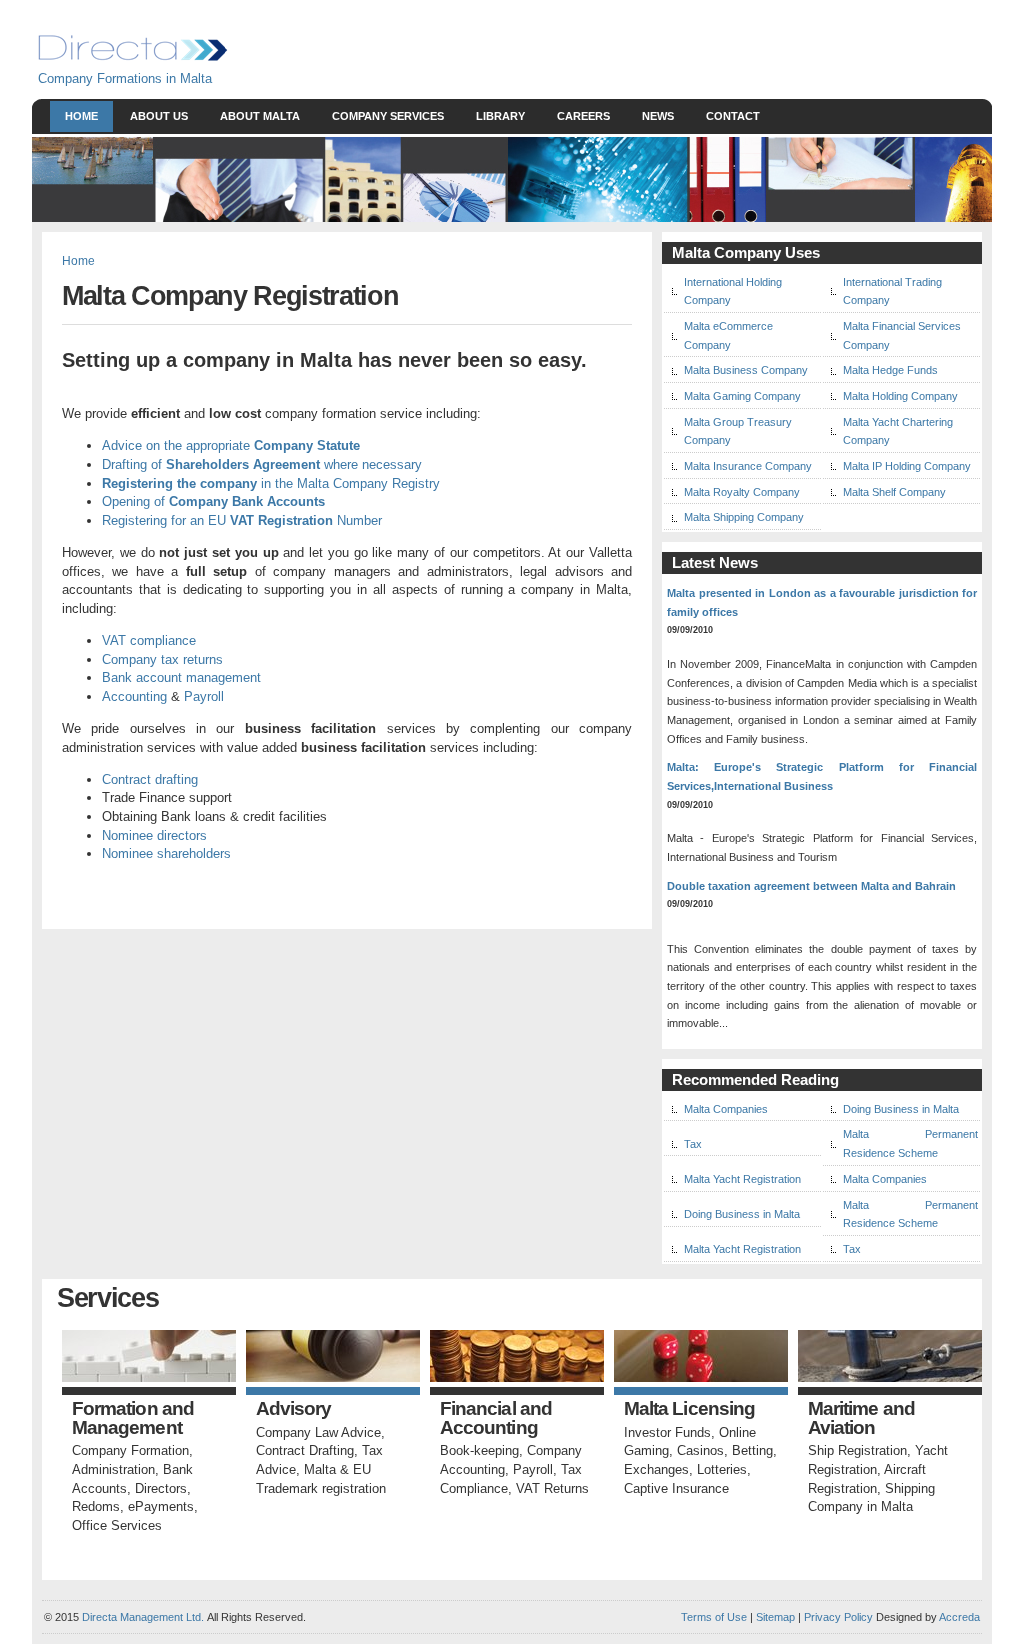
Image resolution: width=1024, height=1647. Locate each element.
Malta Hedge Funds (890, 370)
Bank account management (181, 677)
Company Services (388, 116)
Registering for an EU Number (242, 520)
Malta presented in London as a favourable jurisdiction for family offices (822, 602)
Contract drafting (150, 779)
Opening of (213, 501)
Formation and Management (133, 1418)
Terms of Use (714, 1617)
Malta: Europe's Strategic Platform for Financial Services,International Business (822, 776)
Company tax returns (162, 659)
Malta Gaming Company (742, 396)
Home (81, 116)
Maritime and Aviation (861, 1418)
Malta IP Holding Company (907, 466)
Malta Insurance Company (748, 466)
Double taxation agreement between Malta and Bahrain (811, 886)
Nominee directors (154, 835)
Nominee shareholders (166, 853)
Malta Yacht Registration (742, 1179)
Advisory (294, 1409)
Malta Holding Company (900, 396)
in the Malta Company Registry (271, 483)
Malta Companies (726, 1109)
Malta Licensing (689, 1409)
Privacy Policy (838, 1617)
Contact (733, 116)
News (658, 116)
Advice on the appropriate (231, 445)
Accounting (134, 696)
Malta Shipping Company (744, 517)
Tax (693, 1144)
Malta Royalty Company (742, 492)
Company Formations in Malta (125, 78)
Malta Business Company (746, 370)
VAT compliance (149, 640)
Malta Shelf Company (894, 492)
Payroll (204, 696)
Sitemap (774, 1617)
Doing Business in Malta (901, 1109)
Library (500, 116)
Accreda (959, 1617)
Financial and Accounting (496, 1418)
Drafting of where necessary (262, 464)
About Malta (260, 116)
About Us (159, 116)
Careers (583, 116)
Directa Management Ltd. (143, 1617)
